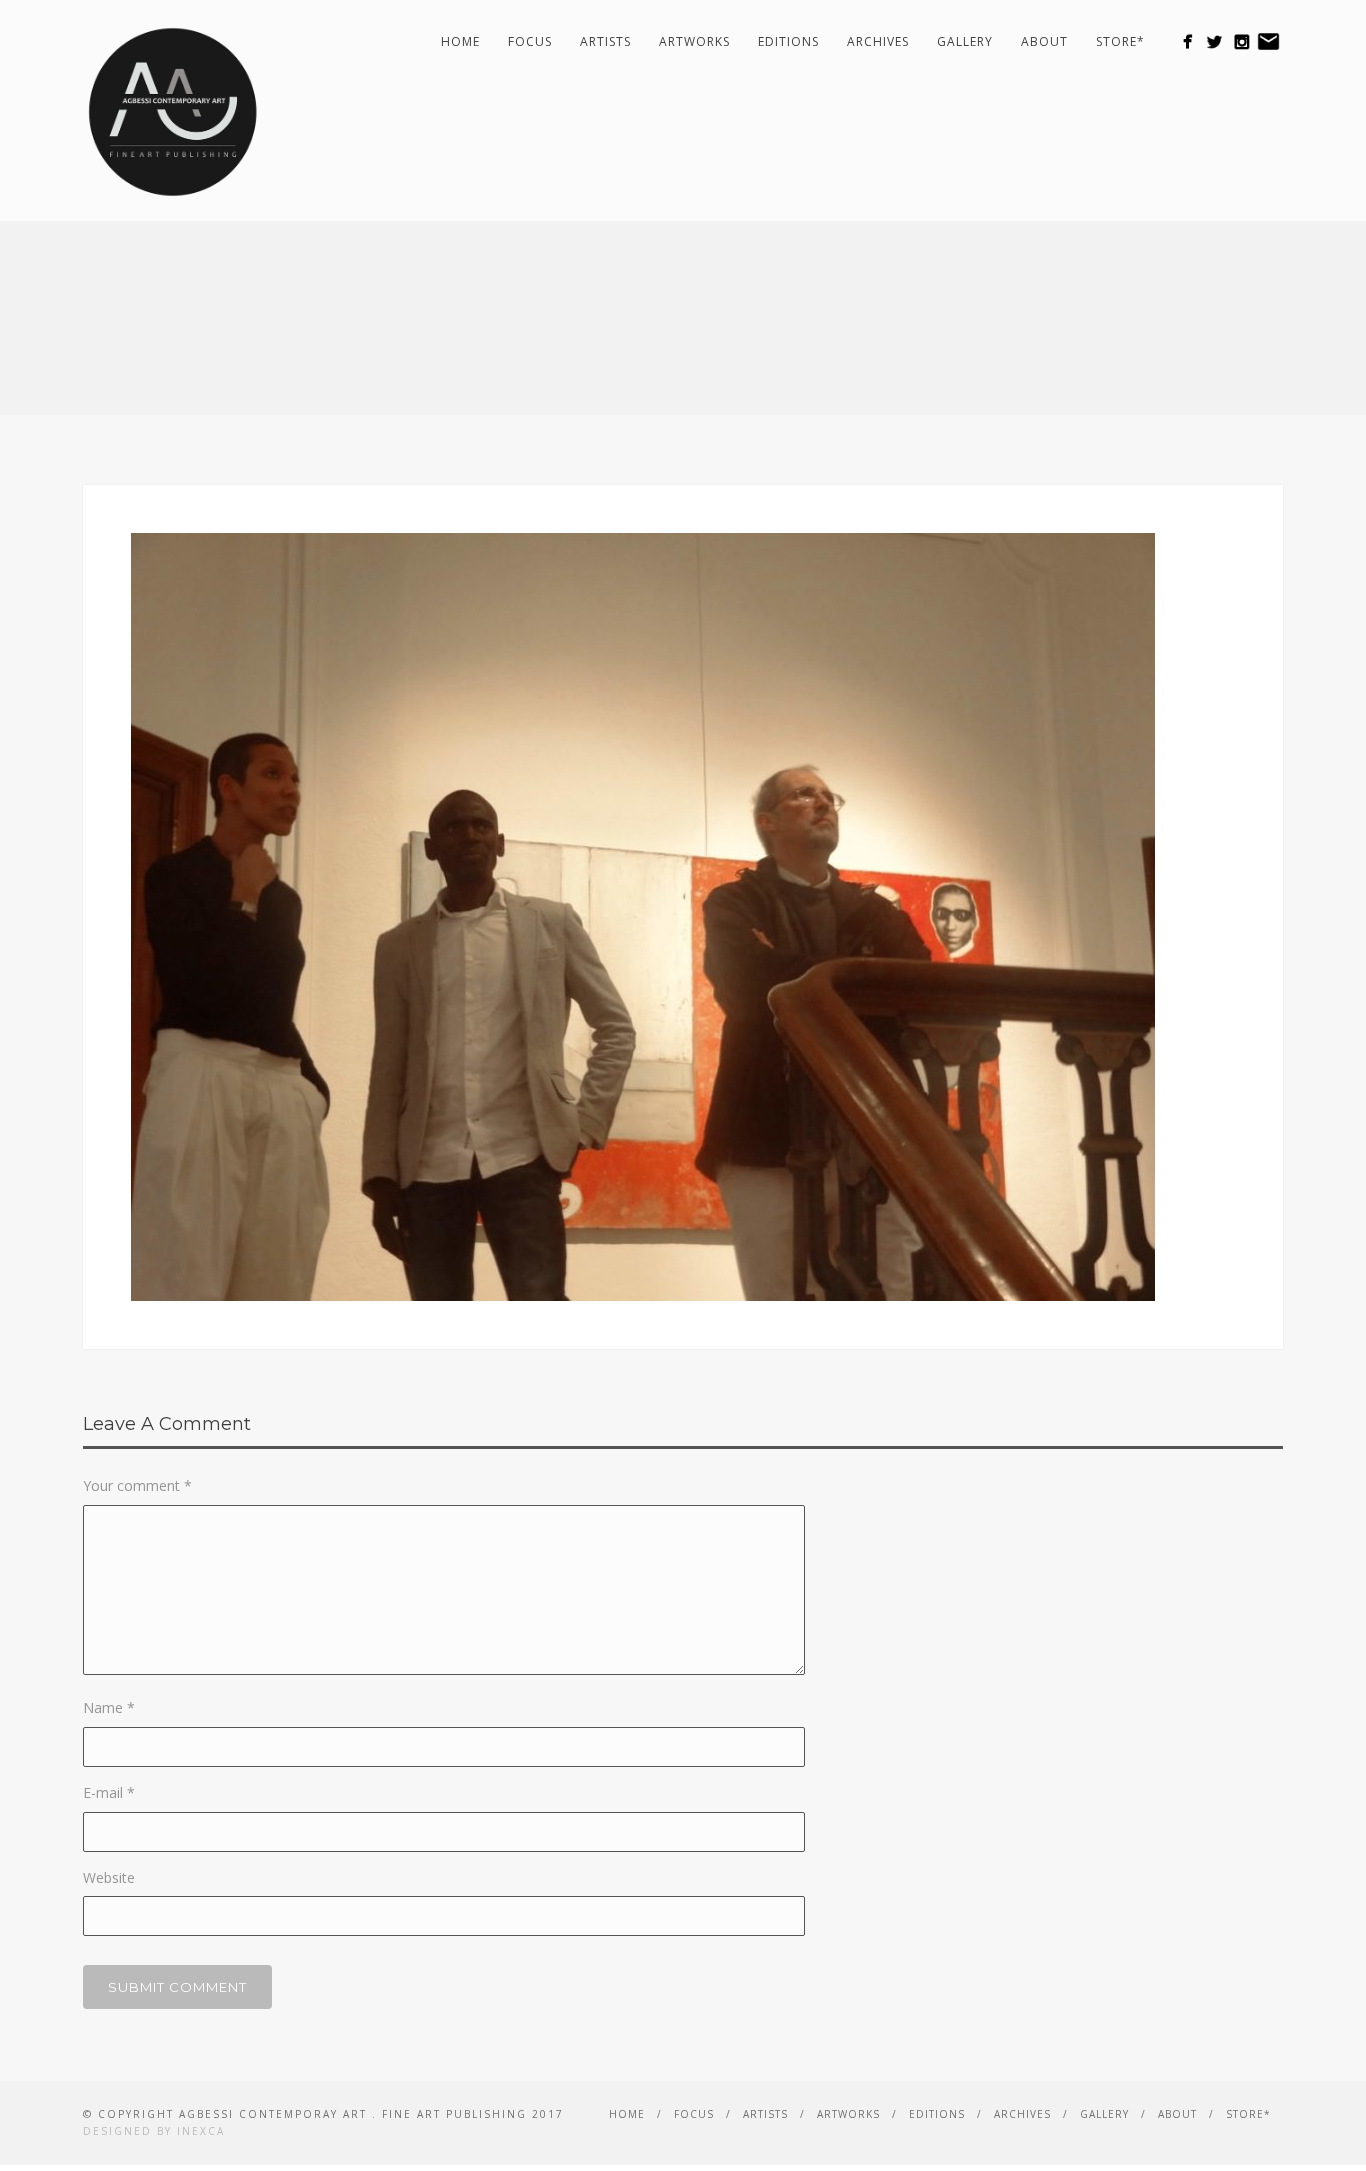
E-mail (109, 1792)
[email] (1268, 41)
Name (109, 1707)
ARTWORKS (694, 41)
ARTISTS (605, 41)
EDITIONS (788, 41)
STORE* (1120, 41)
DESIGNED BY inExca (154, 2131)
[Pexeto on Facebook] (1187, 41)
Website (109, 1877)
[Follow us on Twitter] (1214, 41)
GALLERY (965, 41)
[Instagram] (1241, 41)
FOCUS (530, 41)
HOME (460, 41)
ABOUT (1044, 41)
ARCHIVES (878, 41)
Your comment (137, 1485)
